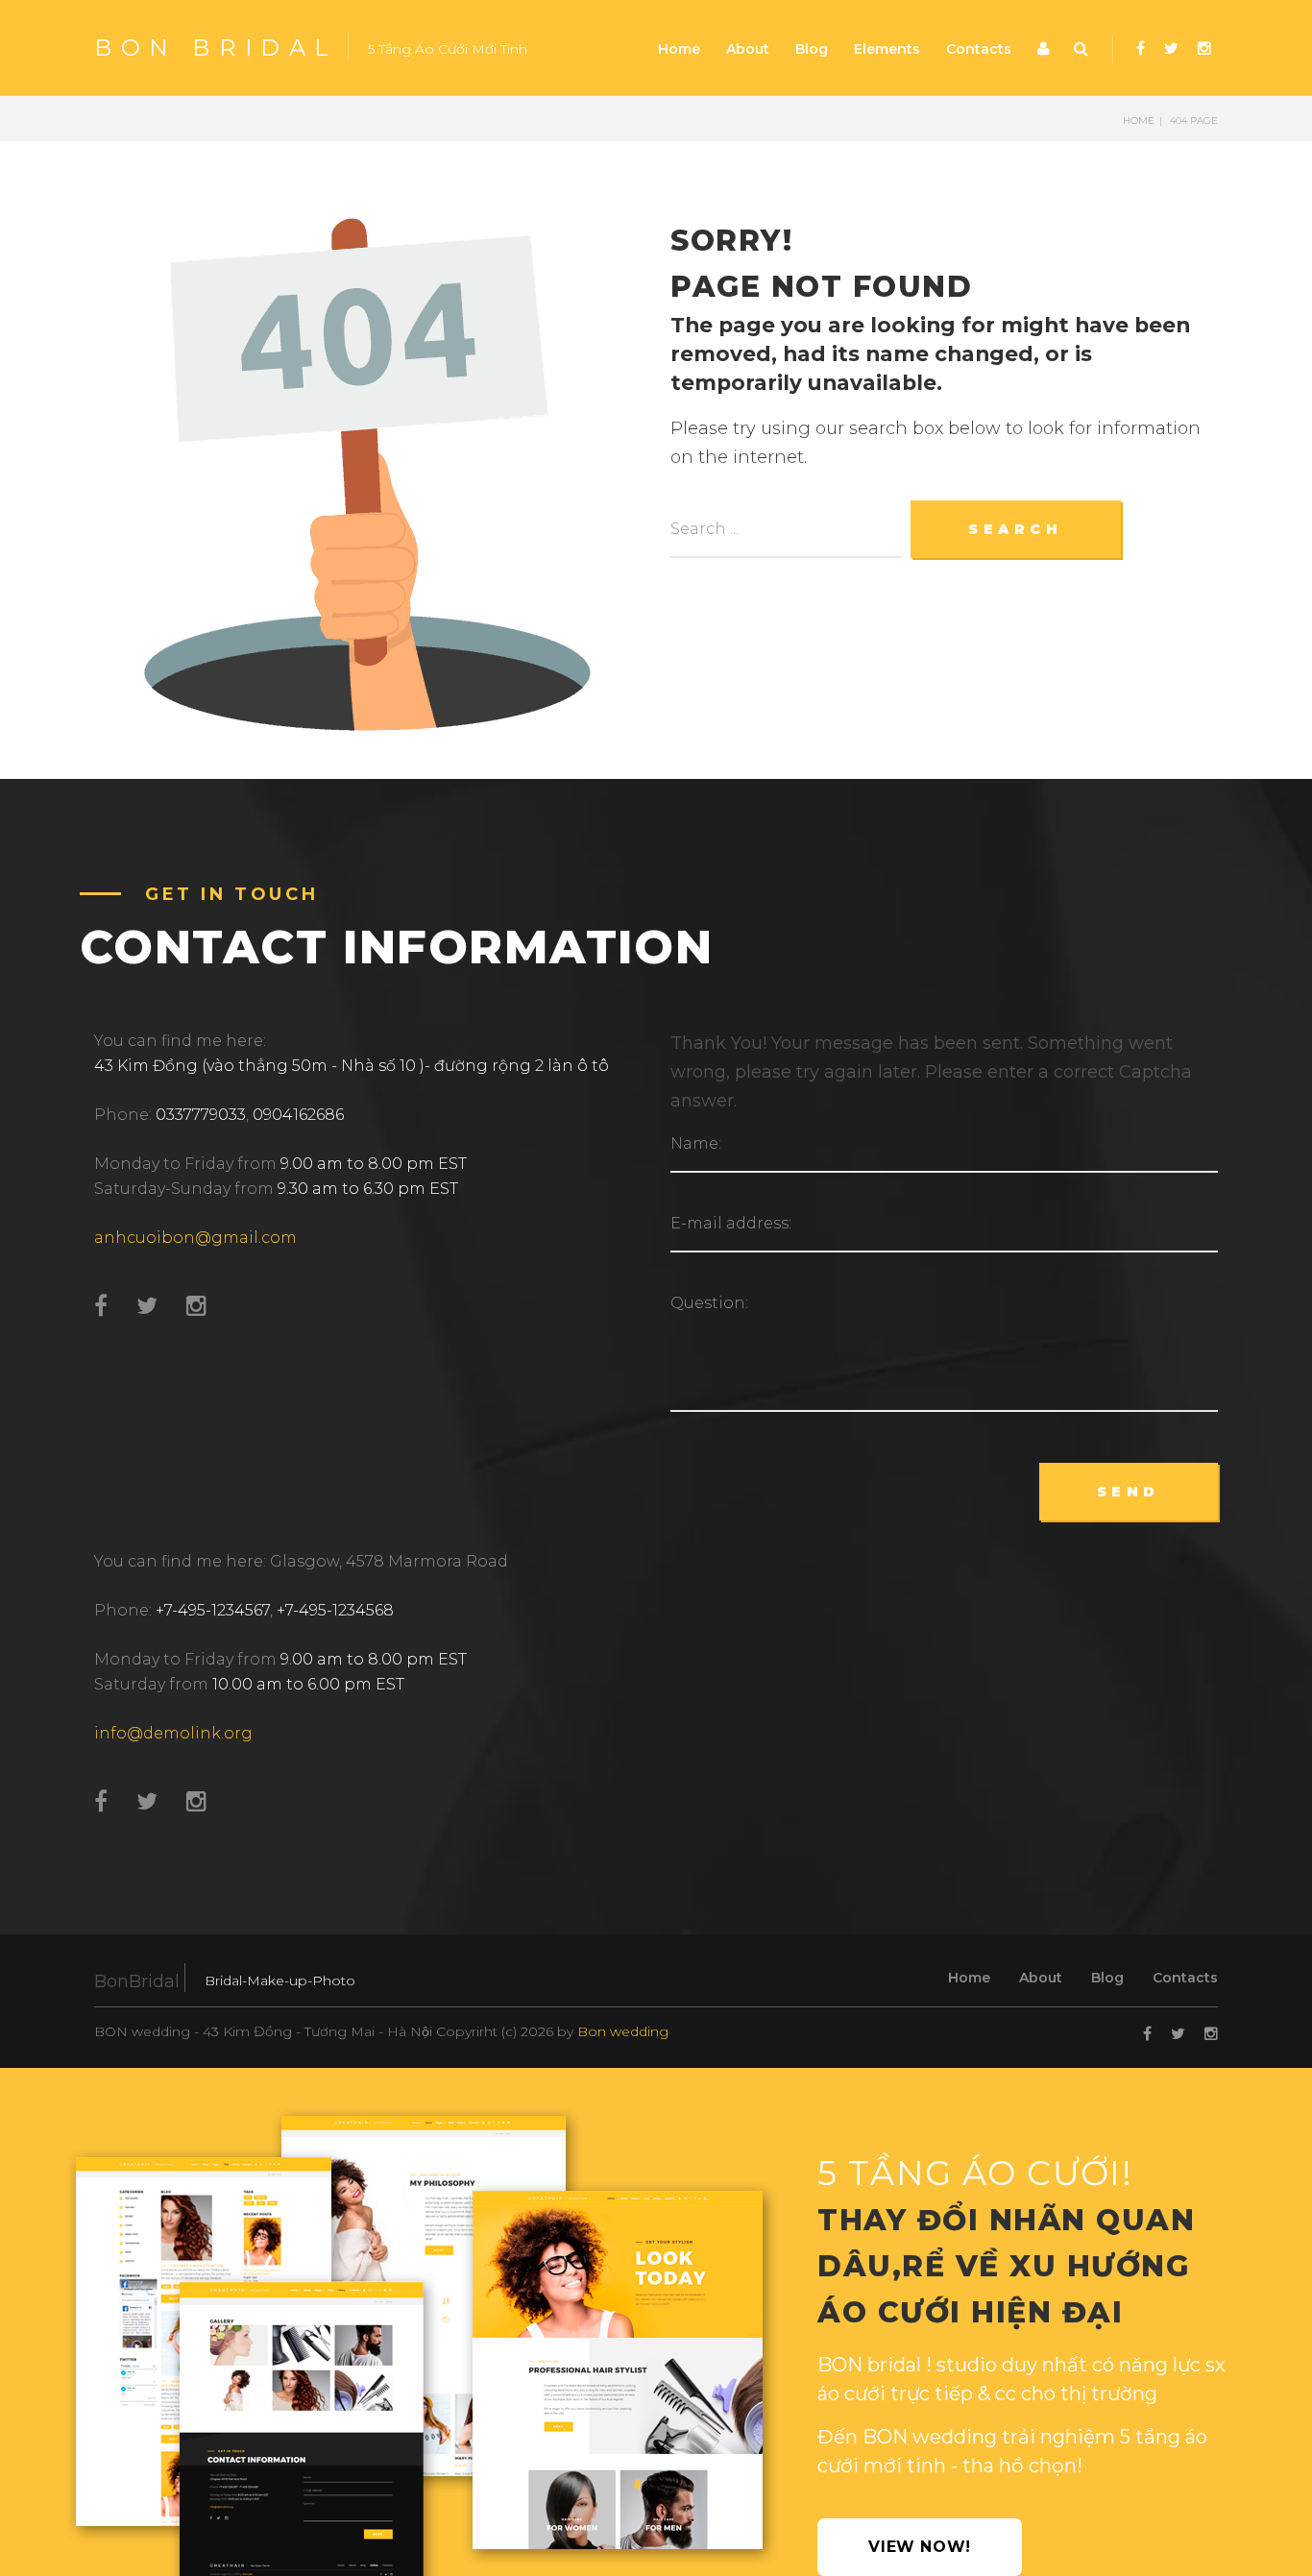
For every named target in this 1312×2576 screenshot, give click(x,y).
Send (1129, 1492)
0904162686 (298, 1115)
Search (1083, 54)
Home (679, 49)
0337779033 (201, 1115)
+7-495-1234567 (213, 1610)
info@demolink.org (173, 1733)
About (748, 49)
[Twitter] (1171, 49)
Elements (887, 49)
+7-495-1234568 (335, 1610)
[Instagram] (1204, 49)
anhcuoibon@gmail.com (195, 1238)
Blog (812, 49)
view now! (920, 2547)
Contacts (979, 49)
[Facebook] (1141, 49)
